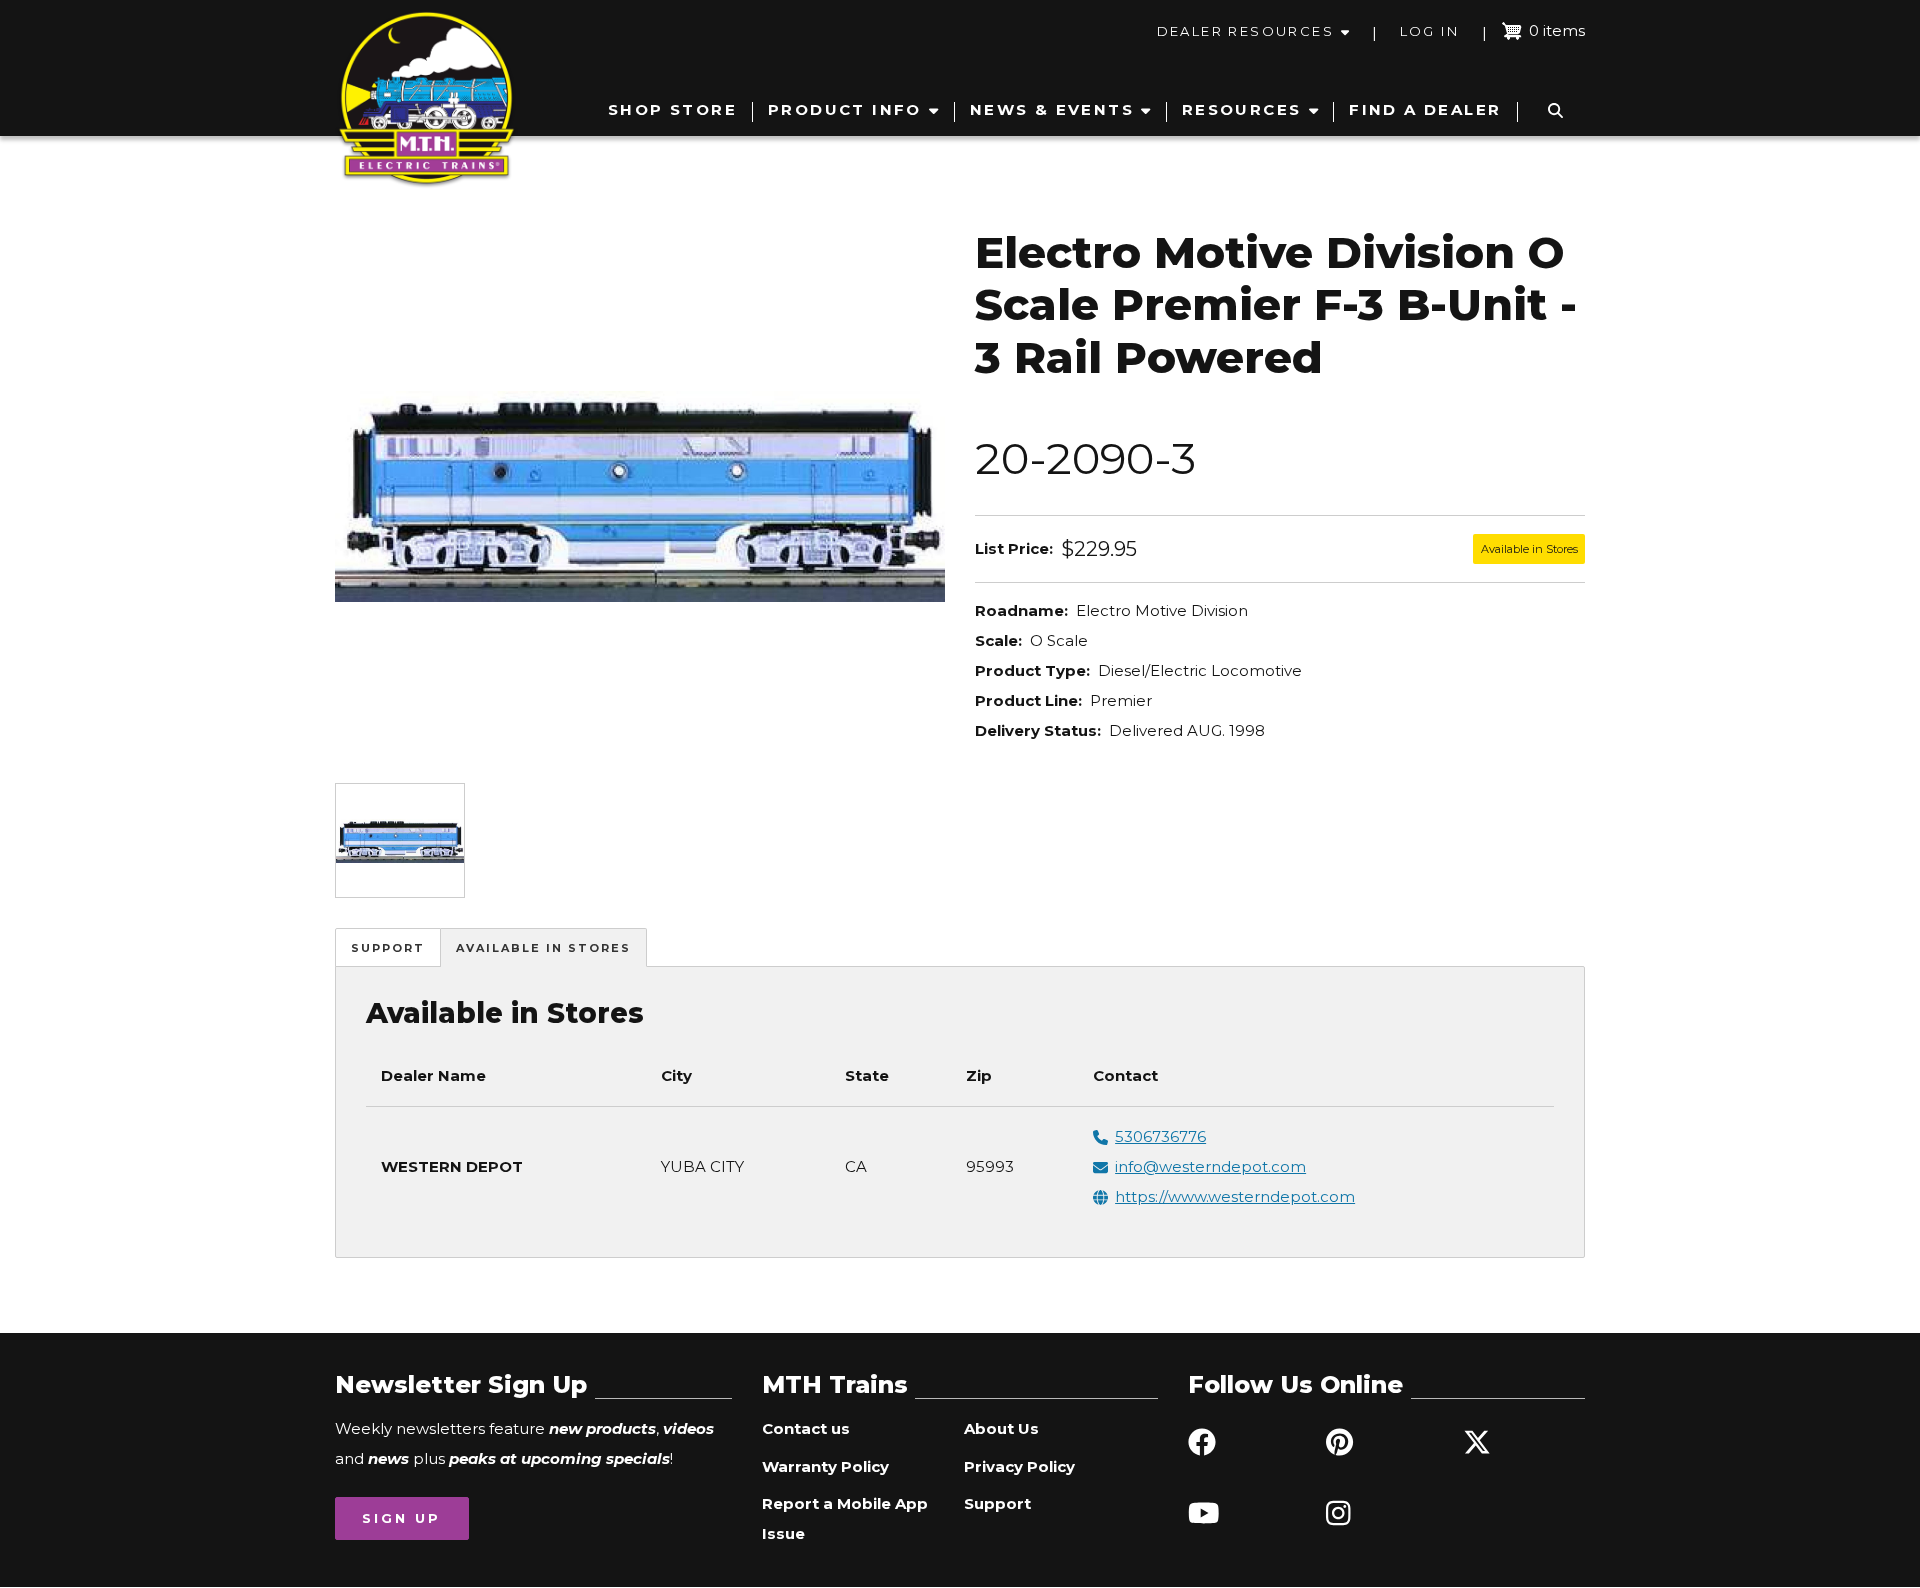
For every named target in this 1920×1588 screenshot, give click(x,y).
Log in (1429, 31)
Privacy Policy (1019, 1466)
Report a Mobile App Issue (845, 1518)
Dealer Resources (1245, 31)
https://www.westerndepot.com (1235, 1196)
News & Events (1052, 109)
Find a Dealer (1425, 109)
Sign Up (401, 1518)
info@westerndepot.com (1210, 1166)
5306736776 (1160, 1136)
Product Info (845, 109)
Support (388, 948)
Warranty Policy (825, 1466)
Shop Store (672, 109)
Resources (1242, 109)
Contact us (806, 1428)
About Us (1001, 1428)
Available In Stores (543, 948)
